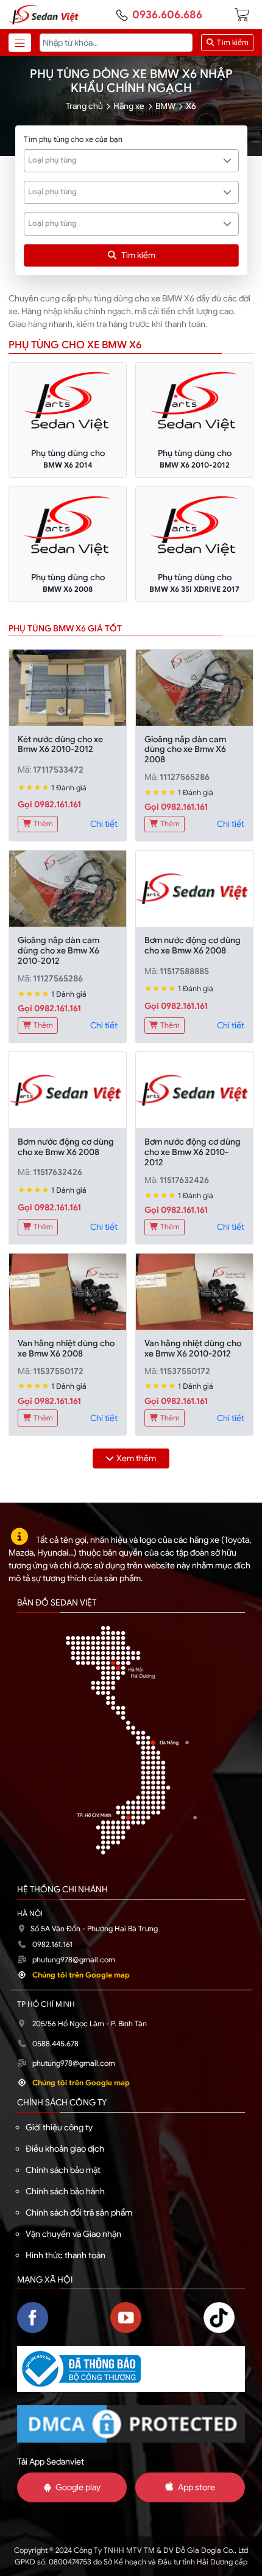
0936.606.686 (167, 15)
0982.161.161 (52, 1945)
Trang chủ (84, 106)
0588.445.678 (55, 2044)
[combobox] (131, 161)
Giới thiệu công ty (59, 2127)
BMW (165, 106)
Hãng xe (129, 106)
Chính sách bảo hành (65, 2191)
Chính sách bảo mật (63, 2170)
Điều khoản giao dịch (65, 2149)
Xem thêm (136, 1458)
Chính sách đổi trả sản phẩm (79, 2213)
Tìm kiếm (232, 43)
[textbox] (125, 160)
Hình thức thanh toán (65, 2255)
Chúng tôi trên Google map (81, 1975)
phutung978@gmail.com (74, 1960)
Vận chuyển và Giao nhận (73, 2234)
